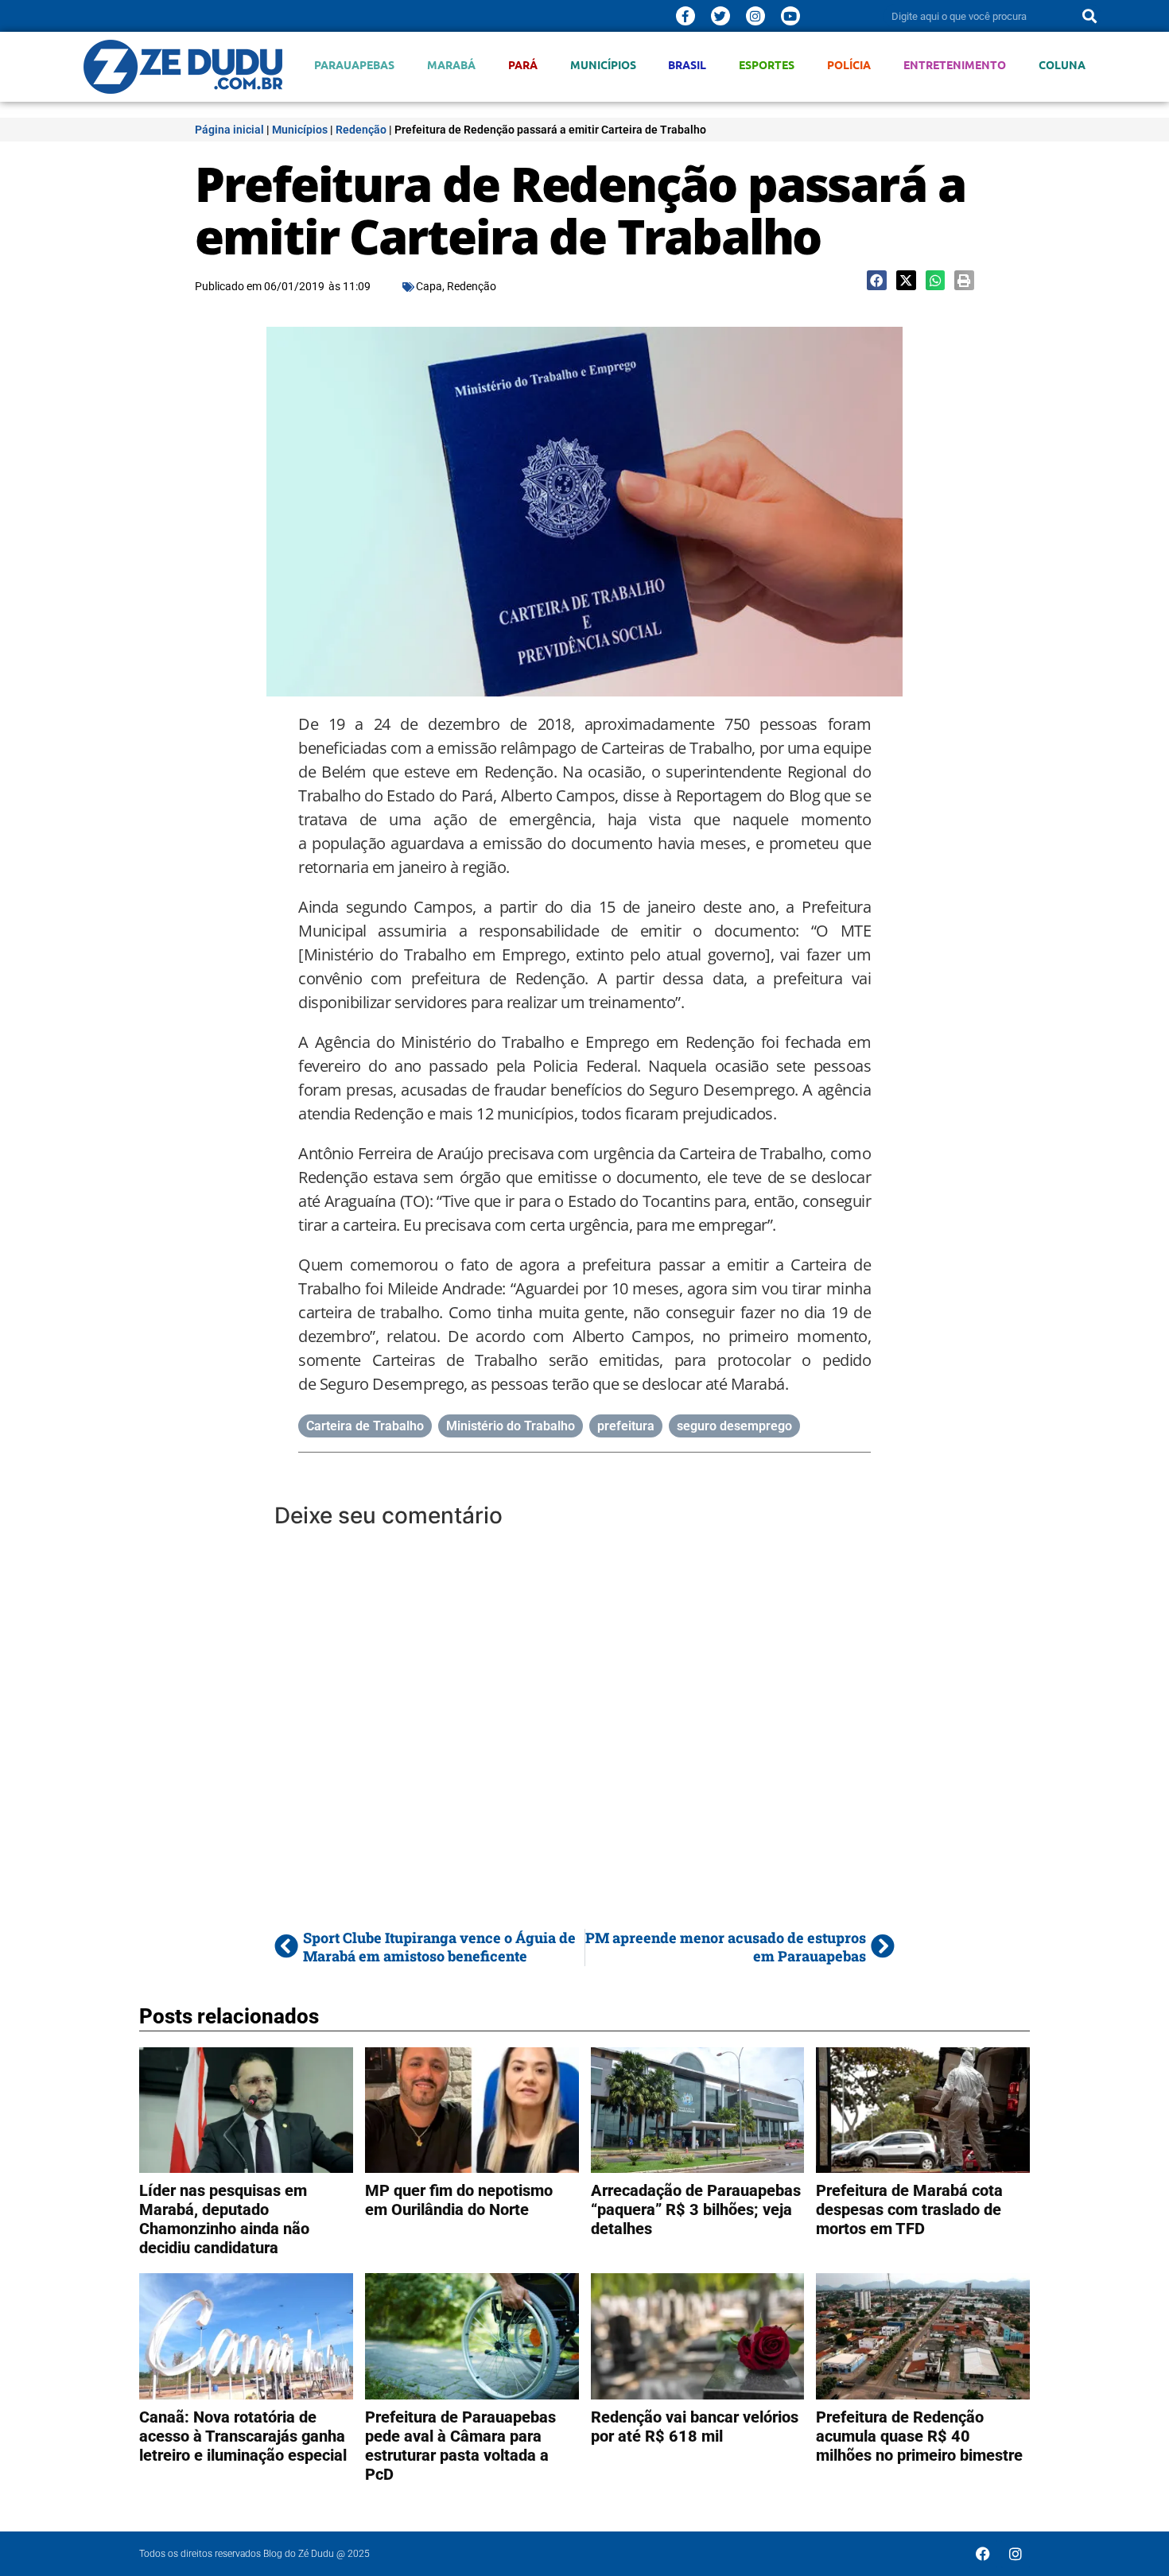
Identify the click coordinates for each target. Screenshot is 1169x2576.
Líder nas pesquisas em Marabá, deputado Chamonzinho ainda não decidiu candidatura (224, 2219)
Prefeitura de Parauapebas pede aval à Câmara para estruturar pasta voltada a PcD (460, 2446)
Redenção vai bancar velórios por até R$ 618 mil (695, 2427)
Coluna (1062, 65)
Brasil (687, 65)
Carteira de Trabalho (365, 1426)
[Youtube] (790, 16)
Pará (523, 65)
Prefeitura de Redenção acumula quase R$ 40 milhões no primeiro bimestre (919, 2436)
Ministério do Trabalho (511, 1426)
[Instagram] (755, 16)
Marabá (451, 65)
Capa (429, 286)
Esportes (767, 65)
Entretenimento (955, 65)
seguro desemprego (734, 1426)
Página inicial (229, 130)
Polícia (849, 65)
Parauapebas (354, 65)
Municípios (603, 65)
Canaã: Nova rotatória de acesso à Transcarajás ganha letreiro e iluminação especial (243, 2436)
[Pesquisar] (1089, 16)
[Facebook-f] (685, 16)
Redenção (361, 130)
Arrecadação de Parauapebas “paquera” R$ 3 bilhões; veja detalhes (696, 2209)
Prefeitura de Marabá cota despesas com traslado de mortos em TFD (909, 2209)
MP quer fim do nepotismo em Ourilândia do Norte (459, 2200)
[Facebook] (983, 2554)
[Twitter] (720, 16)
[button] (877, 280)
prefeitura (626, 1426)
